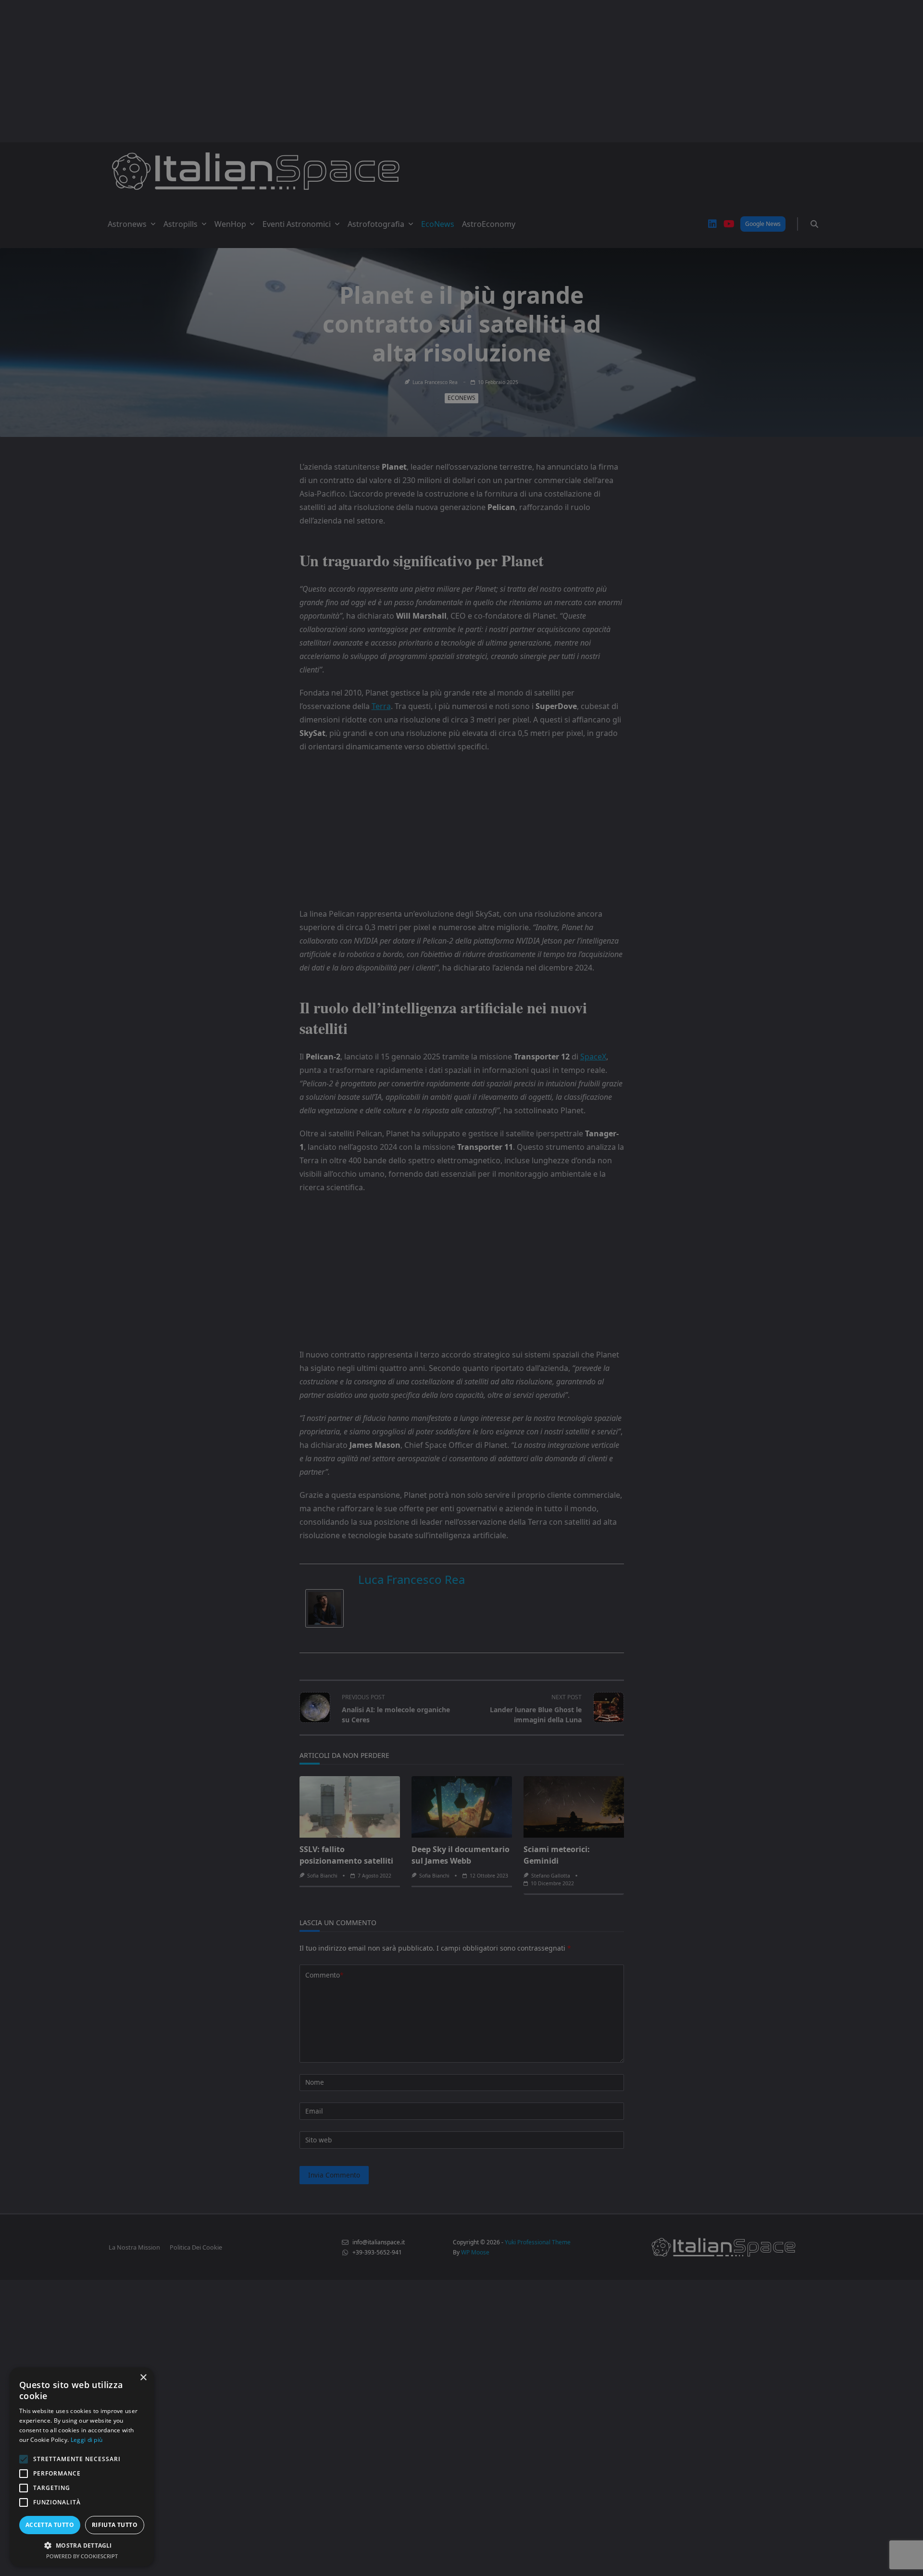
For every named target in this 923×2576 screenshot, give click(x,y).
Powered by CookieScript (82, 2556)
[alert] (461, 1288)
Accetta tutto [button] (50, 2525)
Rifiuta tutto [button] (115, 2525)
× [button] (143, 2378)
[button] (82, 2545)
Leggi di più (87, 2440)
